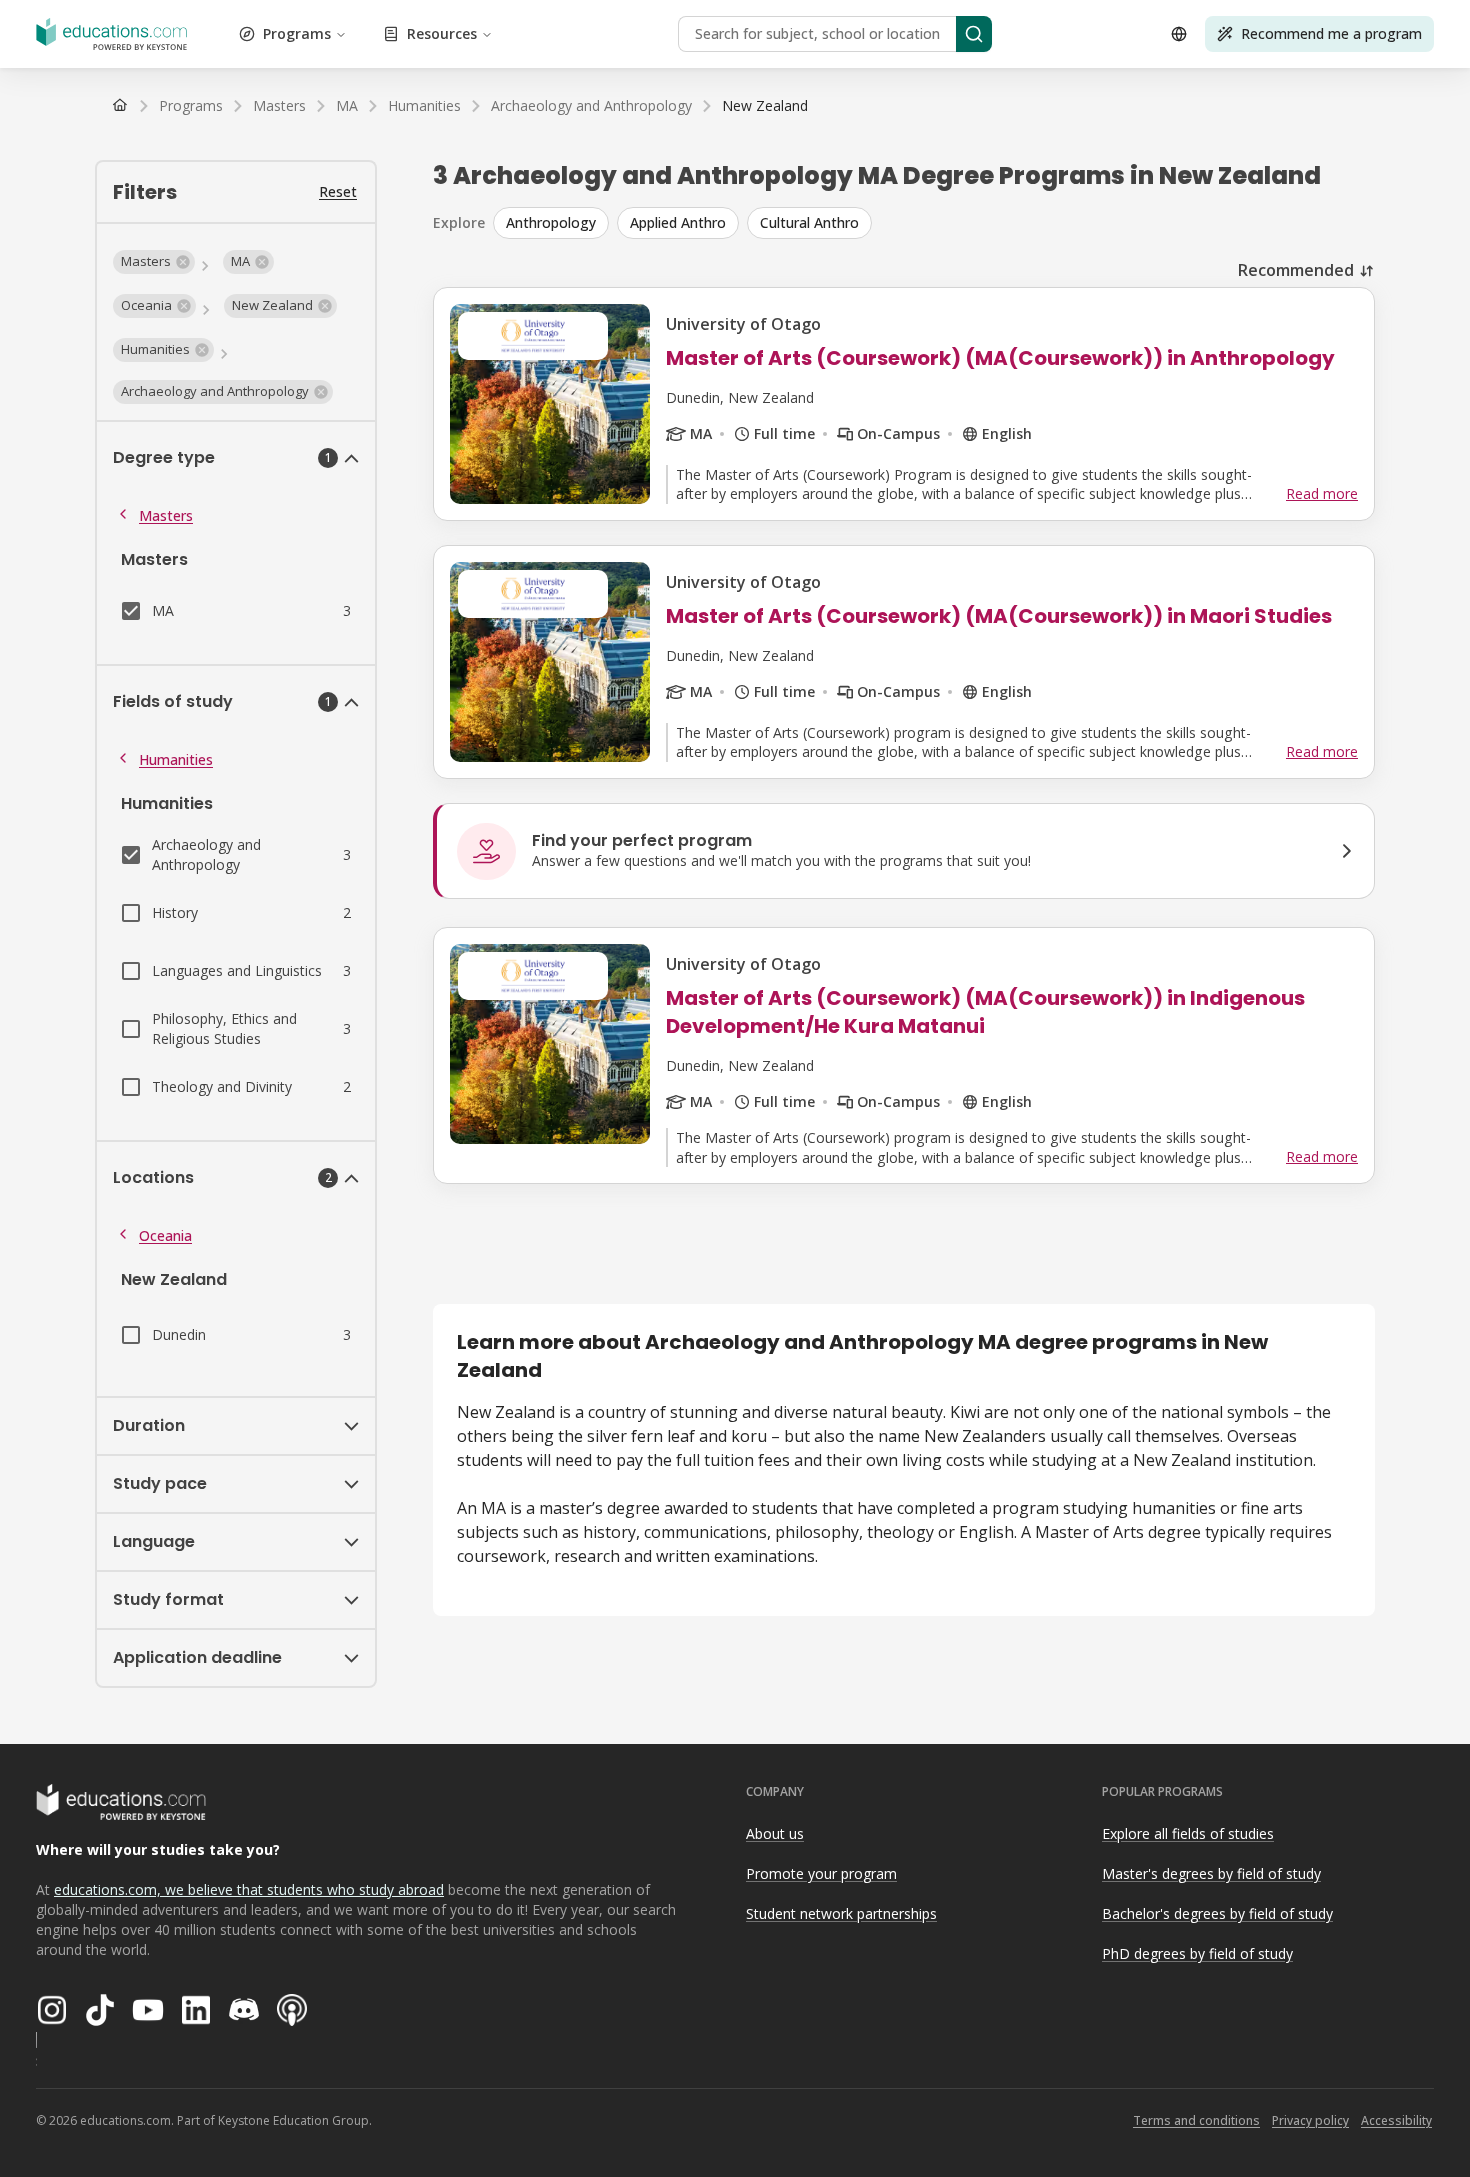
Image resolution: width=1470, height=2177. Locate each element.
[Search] (974, 34)
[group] (934, 223)
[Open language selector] (1179, 34)
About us (775, 1833)
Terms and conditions (1196, 2120)
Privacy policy (1310, 2120)
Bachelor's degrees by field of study (1217, 1913)
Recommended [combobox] (1296, 270)
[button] (154, 262)
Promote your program (821, 1873)
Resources (442, 33)
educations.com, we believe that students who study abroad (249, 1889)
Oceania (165, 1235)
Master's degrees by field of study (1211, 1873)
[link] (765, 106)
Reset (338, 191)
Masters (166, 515)
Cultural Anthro (809, 222)
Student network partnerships (841, 1913)
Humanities (176, 759)
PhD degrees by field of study (1197, 1953)
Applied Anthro (678, 222)
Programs (297, 33)
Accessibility (1396, 2120)
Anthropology (551, 222)
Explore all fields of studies (1188, 1833)
